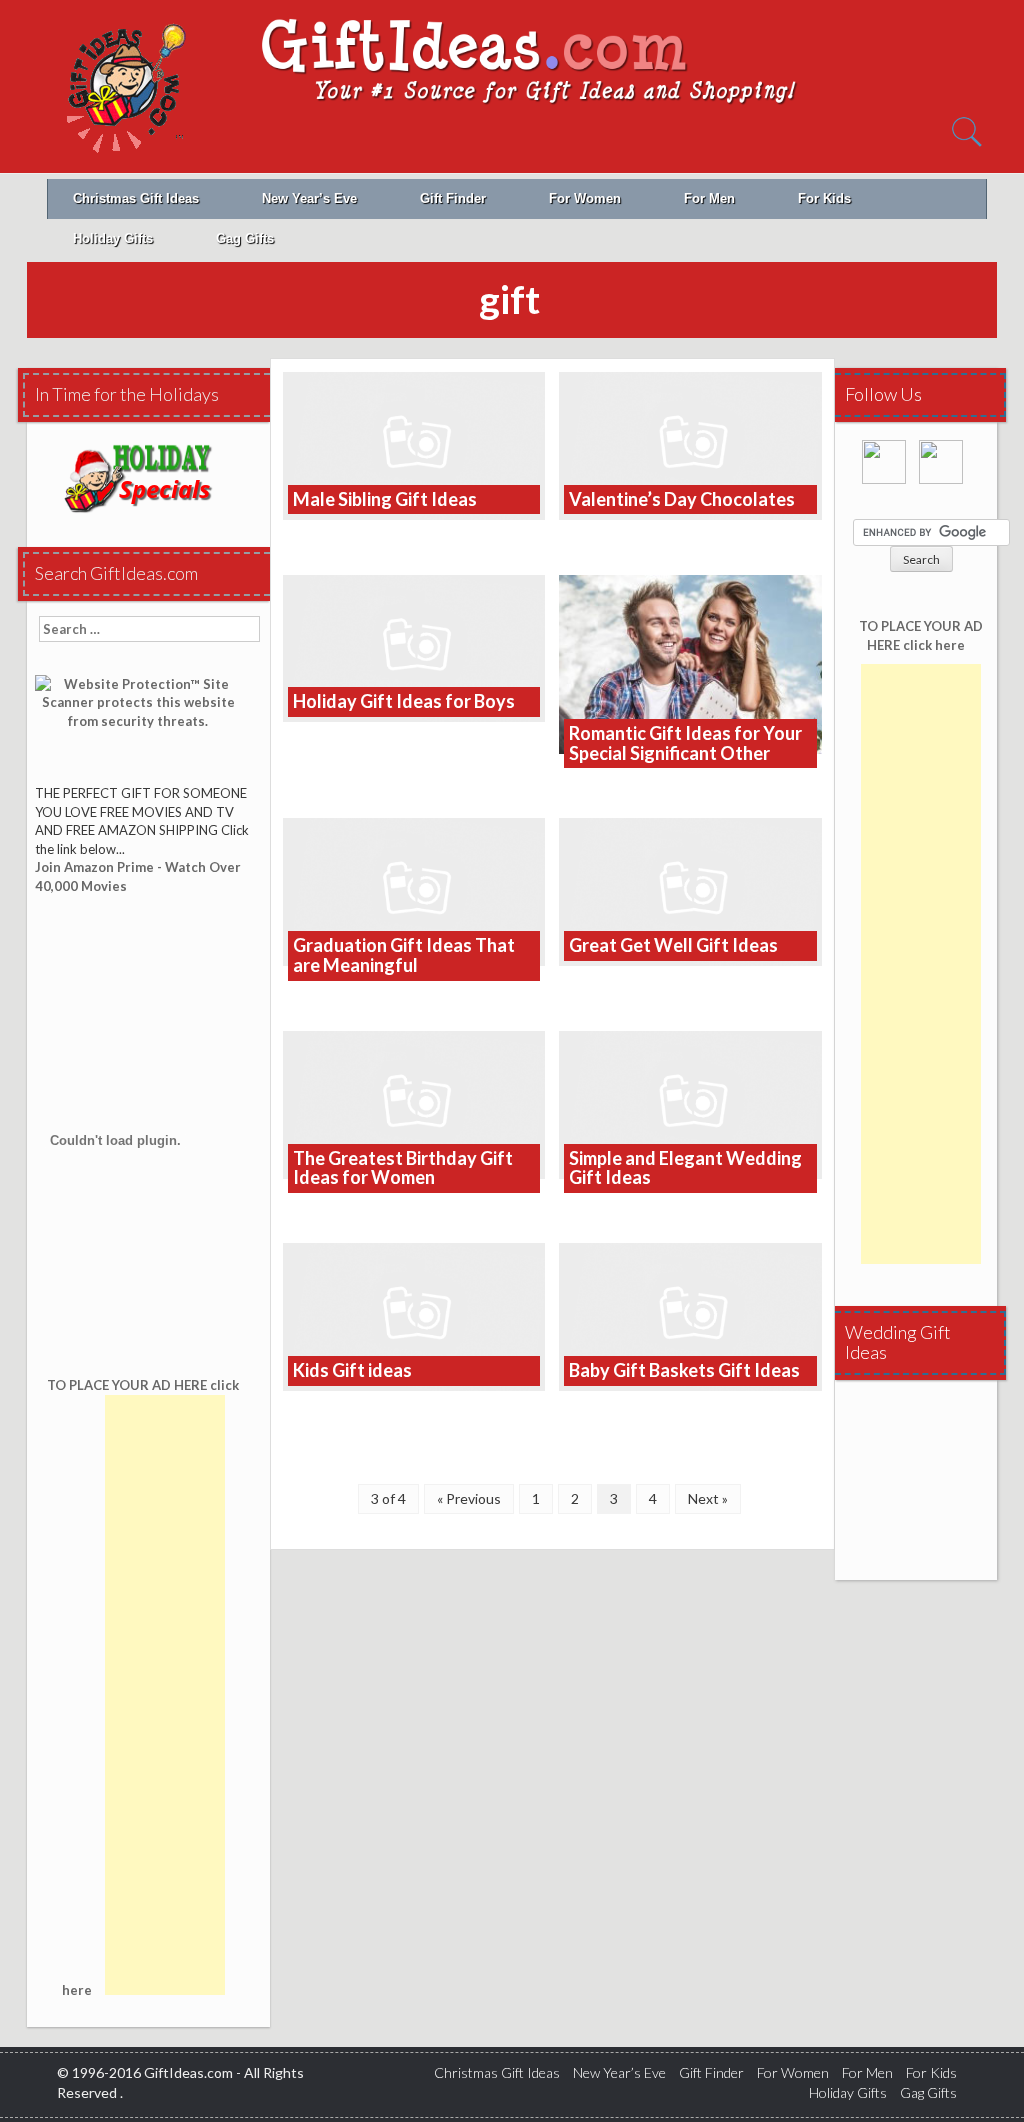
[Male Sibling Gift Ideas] (414, 443)
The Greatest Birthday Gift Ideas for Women (403, 1168)
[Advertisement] (165, 1695)
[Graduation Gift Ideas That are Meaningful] (414, 890)
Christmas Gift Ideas (136, 198)
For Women (585, 198)
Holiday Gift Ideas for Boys (404, 701)
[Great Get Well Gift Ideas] (690, 890)
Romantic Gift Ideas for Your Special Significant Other (685, 743)
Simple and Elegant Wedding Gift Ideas (685, 1168)
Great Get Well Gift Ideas (673, 945)
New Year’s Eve (309, 198)
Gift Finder (453, 198)
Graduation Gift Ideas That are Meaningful (404, 955)
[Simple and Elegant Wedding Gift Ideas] (690, 1102)
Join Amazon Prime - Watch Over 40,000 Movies (138, 876)
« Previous (469, 1498)
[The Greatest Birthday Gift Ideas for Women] (414, 1102)
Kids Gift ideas (352, 1370)
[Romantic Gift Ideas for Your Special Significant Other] (690, 662)
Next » (708, 1498)
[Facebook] (889, 469)
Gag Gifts (245, 238)
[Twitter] (946, 469)
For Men (709, 198)
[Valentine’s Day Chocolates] (690, 443)
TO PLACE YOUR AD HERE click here (921, 635)
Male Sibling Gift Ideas (385, 499)
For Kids (824, 198)
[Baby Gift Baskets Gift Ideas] (690, 1315)
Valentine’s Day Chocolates (682, 499)
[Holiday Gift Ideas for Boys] (414, 646)
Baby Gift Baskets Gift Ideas (684, 1370)
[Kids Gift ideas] (414, 1315)
